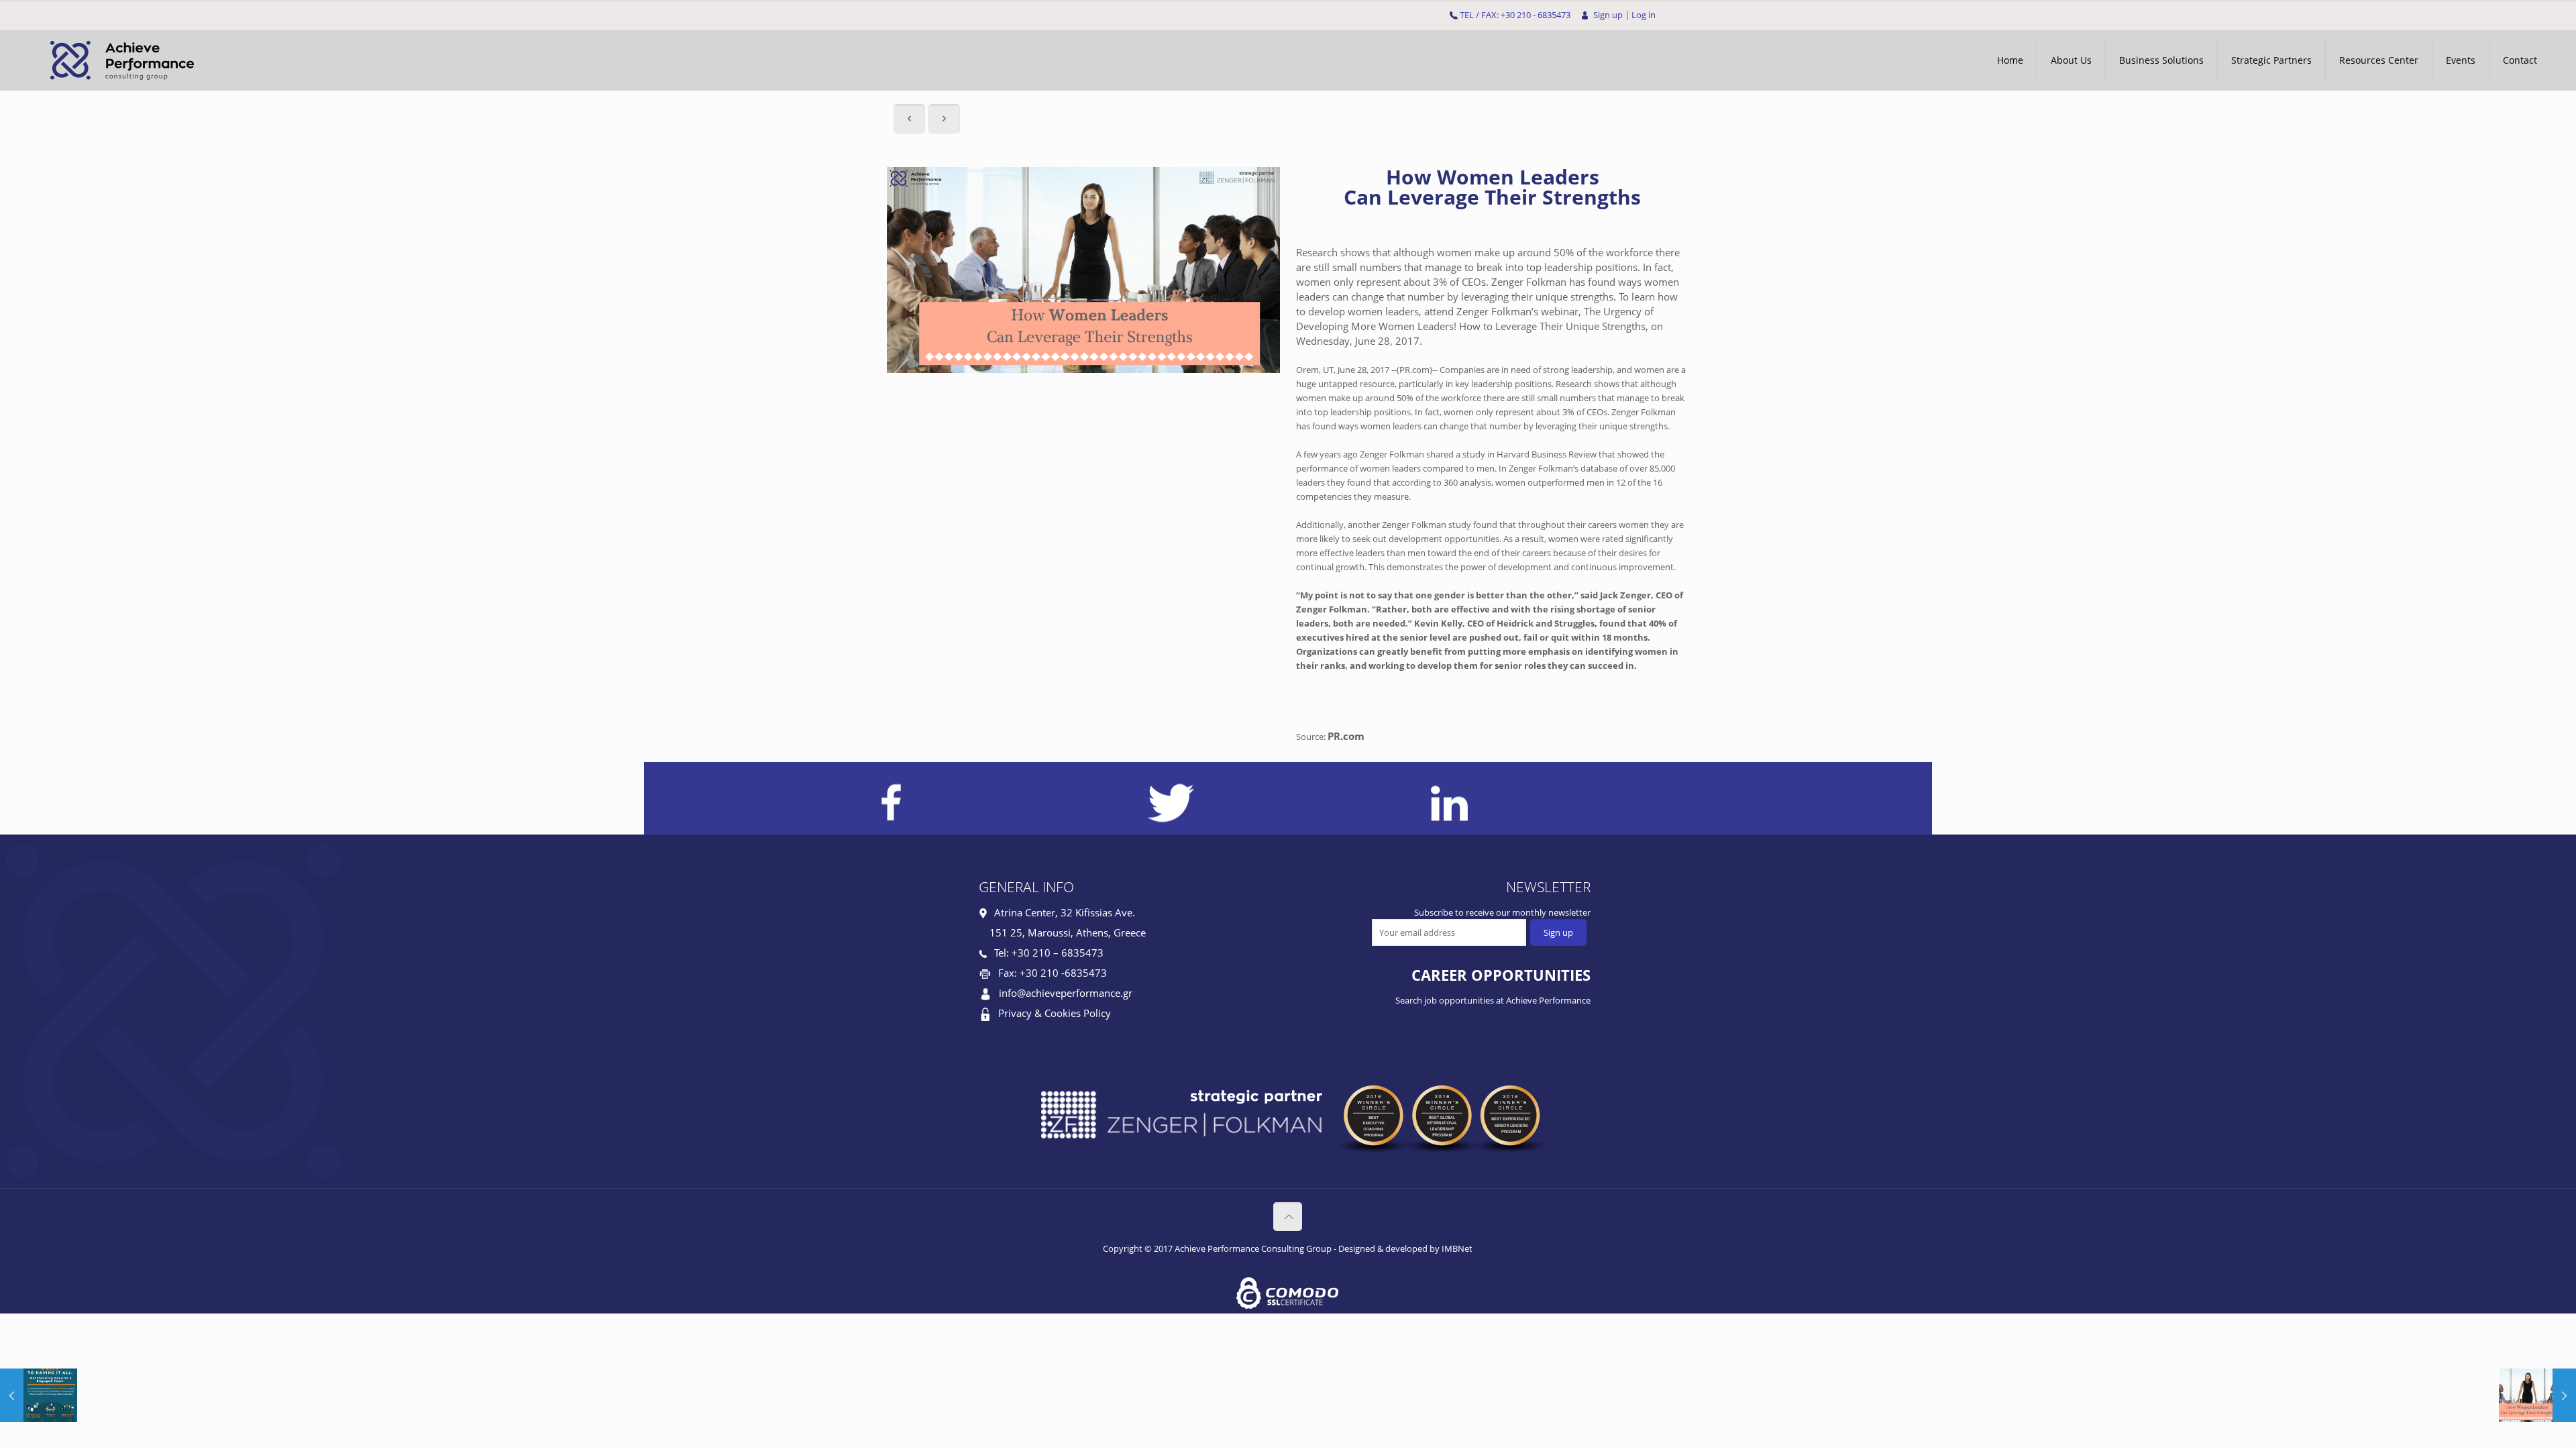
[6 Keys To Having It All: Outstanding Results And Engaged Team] (39, 1395)
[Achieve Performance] (120, 60)
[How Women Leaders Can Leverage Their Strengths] (2537, 1395)
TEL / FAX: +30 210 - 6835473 (1515, 15)
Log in (1644, 15)
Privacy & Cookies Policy (1055, 1013)
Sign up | (1611, 15)
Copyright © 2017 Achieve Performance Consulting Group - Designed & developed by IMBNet (1288, 1248)
